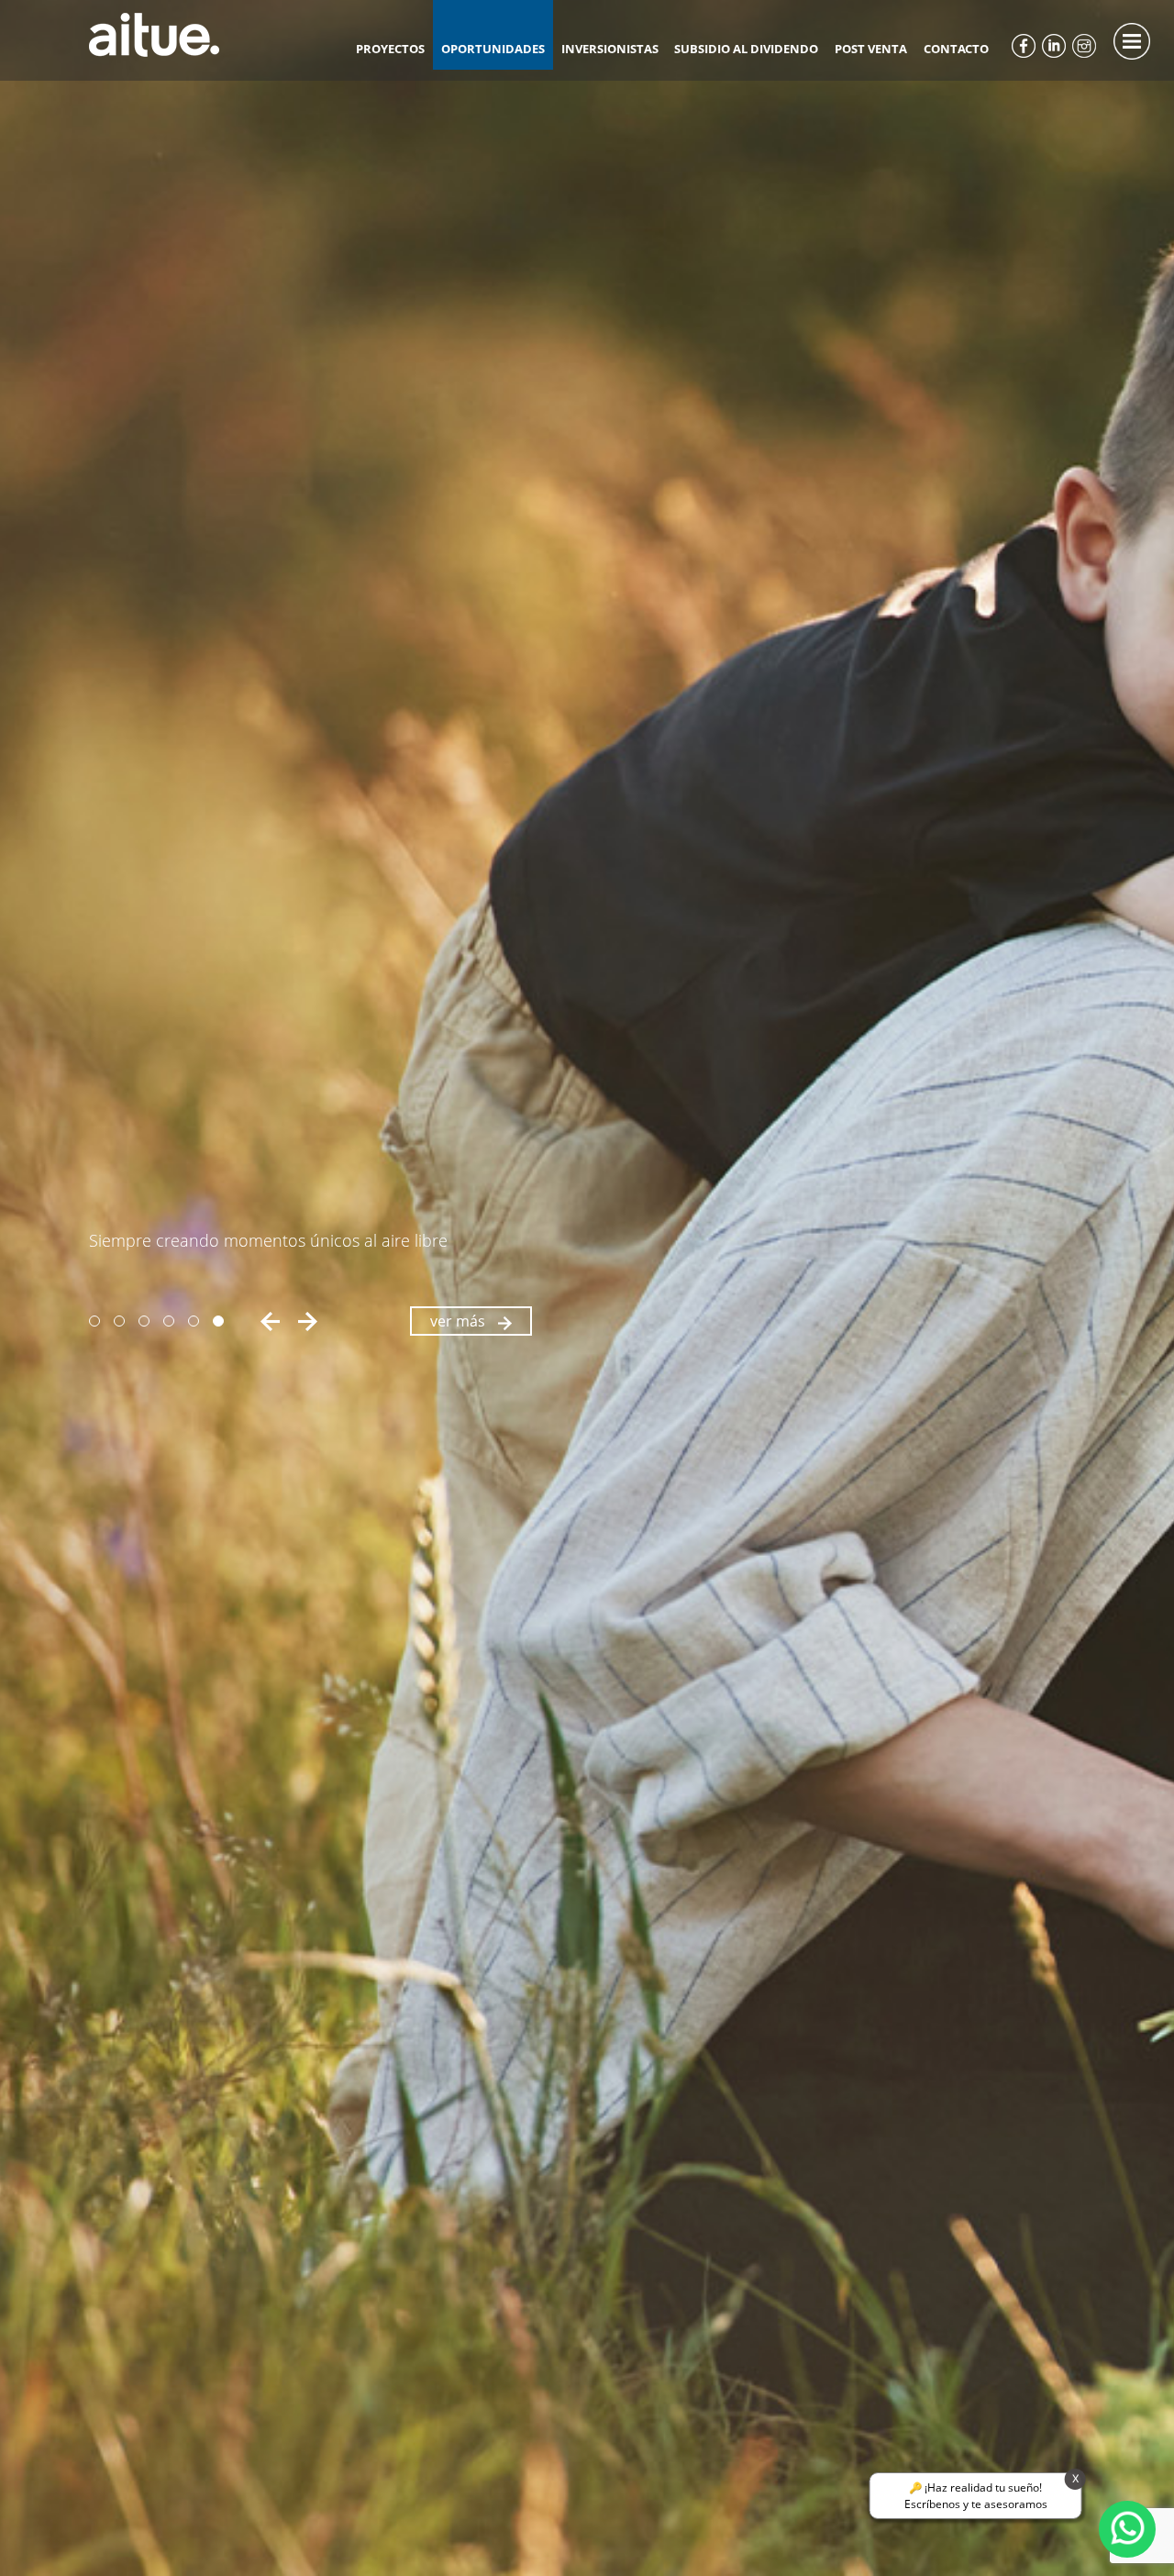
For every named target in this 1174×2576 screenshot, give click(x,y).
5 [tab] (194, 1321)
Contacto (956, 49)
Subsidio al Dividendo (746, 49)
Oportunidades (493, 49)
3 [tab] (144, 1321)
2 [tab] (119, 1321)
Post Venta (871, 49)
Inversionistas (610, 49)
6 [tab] (218, 1321)
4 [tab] (169, 1321)
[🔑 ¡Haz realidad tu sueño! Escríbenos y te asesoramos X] (1127, 2529)
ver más (460, 1321)
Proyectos (390, 49)
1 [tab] (94, 1321)
